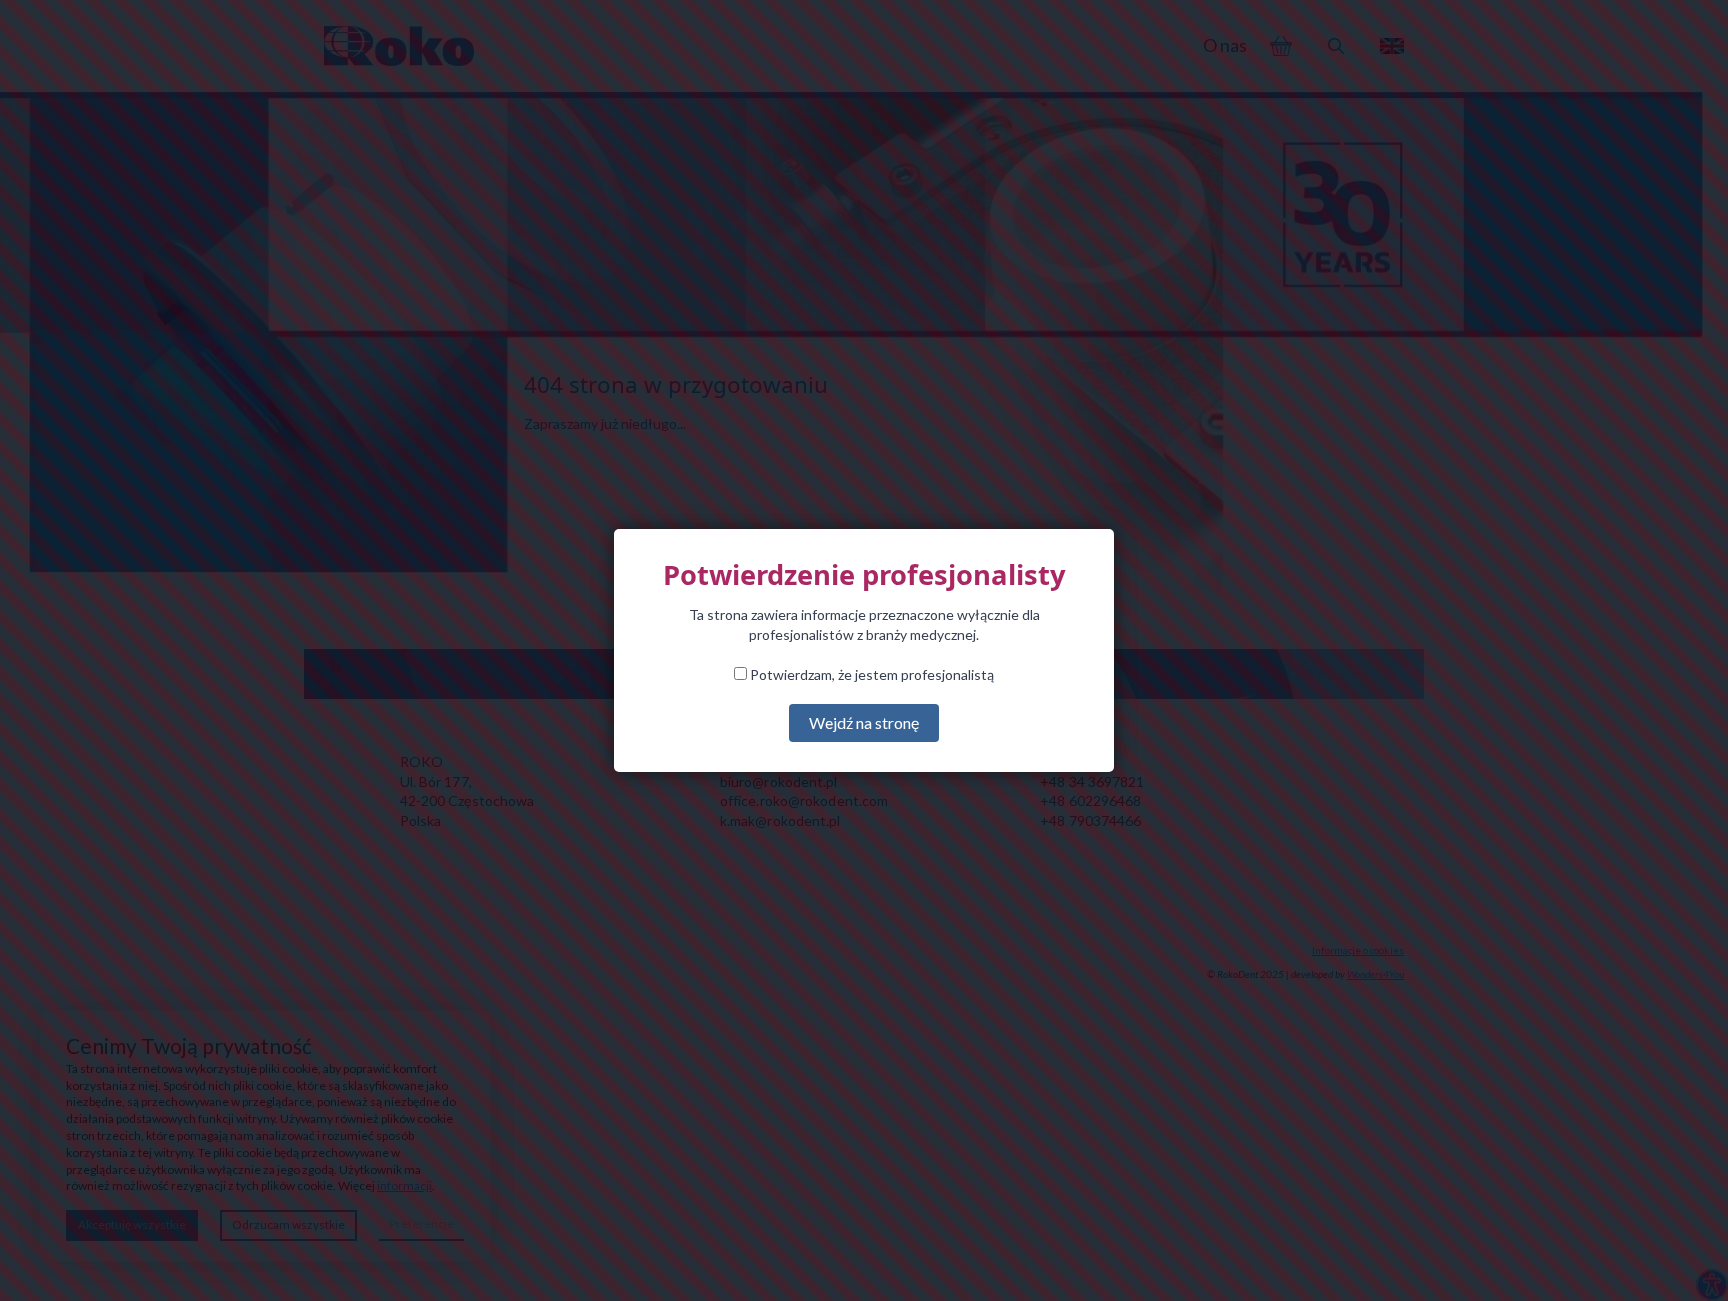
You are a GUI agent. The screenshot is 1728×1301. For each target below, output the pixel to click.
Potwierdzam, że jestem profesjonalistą (870, 674)
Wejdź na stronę (864, 722)
